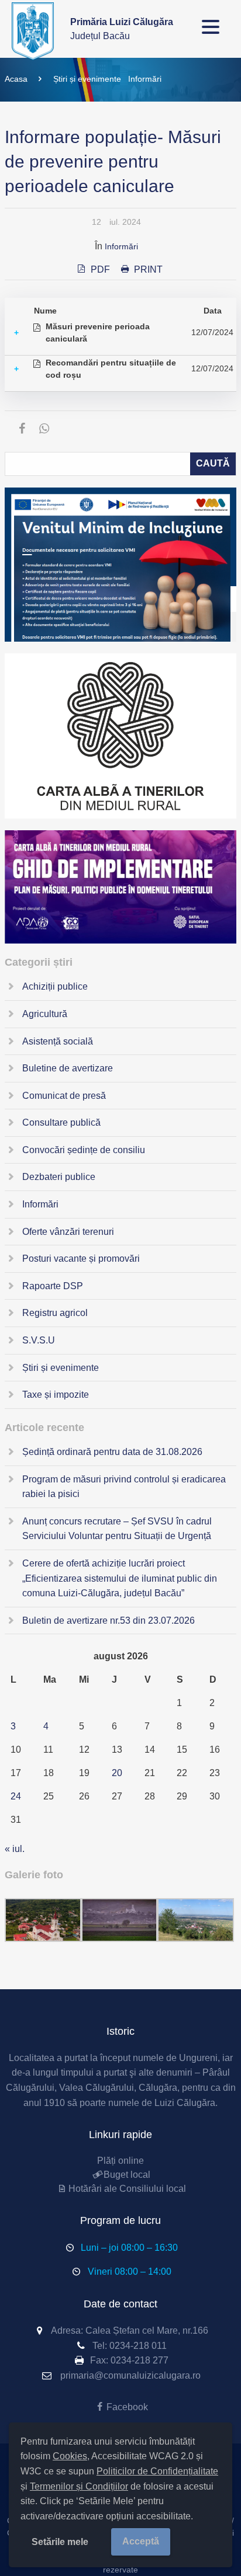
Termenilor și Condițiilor (79, 2486)
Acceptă (141, 2541)
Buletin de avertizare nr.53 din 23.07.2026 (109, 1621)
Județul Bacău (122, 29)
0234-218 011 (138, 2346)
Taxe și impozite (56, 1395)
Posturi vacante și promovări (81, 1259)
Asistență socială (58, 1041)
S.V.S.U (39, 1340)
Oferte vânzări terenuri (68, 1232)
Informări (145, 79)
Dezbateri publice (59, 1177)
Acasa (16, 79)
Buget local (127, 2175)
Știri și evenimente (87, 79)
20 (117, 1773)
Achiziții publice (55, 986)
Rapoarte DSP (53, 1286)
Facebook (127, 2407)
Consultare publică (61, 1122)
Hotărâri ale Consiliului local (127, 2189)
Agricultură (45, 1014)
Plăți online (120, 2161)
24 (16, 1796)
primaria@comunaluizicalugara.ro (130, 2375)
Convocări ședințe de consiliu (84, 1150)
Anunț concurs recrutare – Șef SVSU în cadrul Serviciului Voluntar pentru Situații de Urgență (117, 1529)
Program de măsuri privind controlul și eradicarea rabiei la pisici (124, 1487)
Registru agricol (55, 1313)
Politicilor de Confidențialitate (157, 2471)
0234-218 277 (140, 2360)
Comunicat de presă (64, 1096)
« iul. (15, 1849)
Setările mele (60, 2542)
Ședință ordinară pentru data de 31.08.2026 (112, 1452)
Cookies (70, 2456)
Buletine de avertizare (68, 1068)
